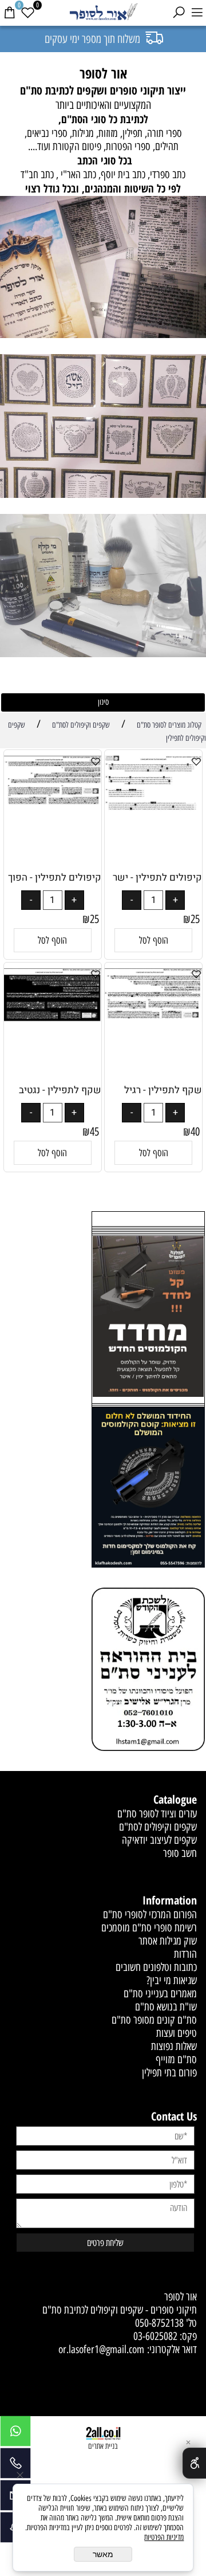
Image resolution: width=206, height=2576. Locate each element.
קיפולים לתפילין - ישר (157, 877)
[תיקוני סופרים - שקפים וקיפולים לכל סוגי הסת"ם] (103, 269)
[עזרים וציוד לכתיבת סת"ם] (103, 587)
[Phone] (15, 2466)
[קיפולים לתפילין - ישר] (153, 808)
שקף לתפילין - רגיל (163, 1090)
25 (195, 919)
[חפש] (179, 13)
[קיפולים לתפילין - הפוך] (53, 802)
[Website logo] (103, 13)
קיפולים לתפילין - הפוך (55, 877)
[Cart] (9, 13)
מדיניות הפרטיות (164, 2537)
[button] (153, 940)
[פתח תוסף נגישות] (194, 2463)
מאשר (103, 2554)
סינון (103, 702)
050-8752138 (159, 2323)
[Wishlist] (27, 13)
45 (94, 1132)
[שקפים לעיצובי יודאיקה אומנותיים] (103, 427)
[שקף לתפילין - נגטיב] (53, 1018)
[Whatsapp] (15, 2434)
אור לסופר (181, 2297)
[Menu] (197, 13)
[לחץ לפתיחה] (148, 1489)
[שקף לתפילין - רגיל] (153, 1018)
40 (195, 1132)
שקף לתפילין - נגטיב (60, 1090)
